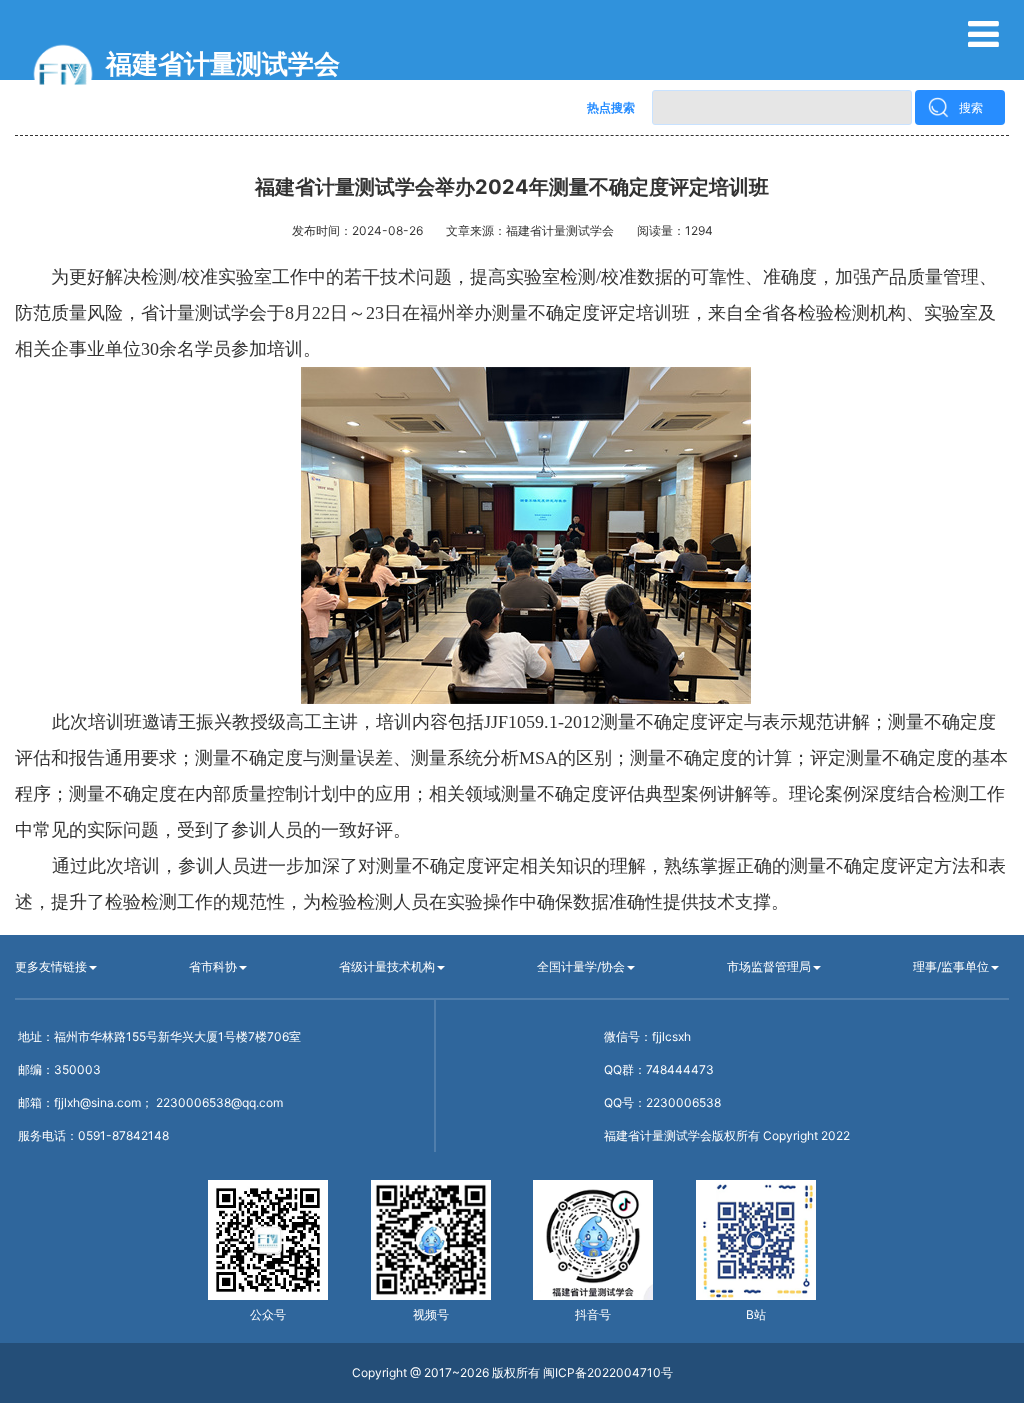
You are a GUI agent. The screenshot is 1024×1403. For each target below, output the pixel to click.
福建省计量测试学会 (223, 63)
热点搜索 (611, 107)
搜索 (971, 107)
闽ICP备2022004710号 (608, 1372)
